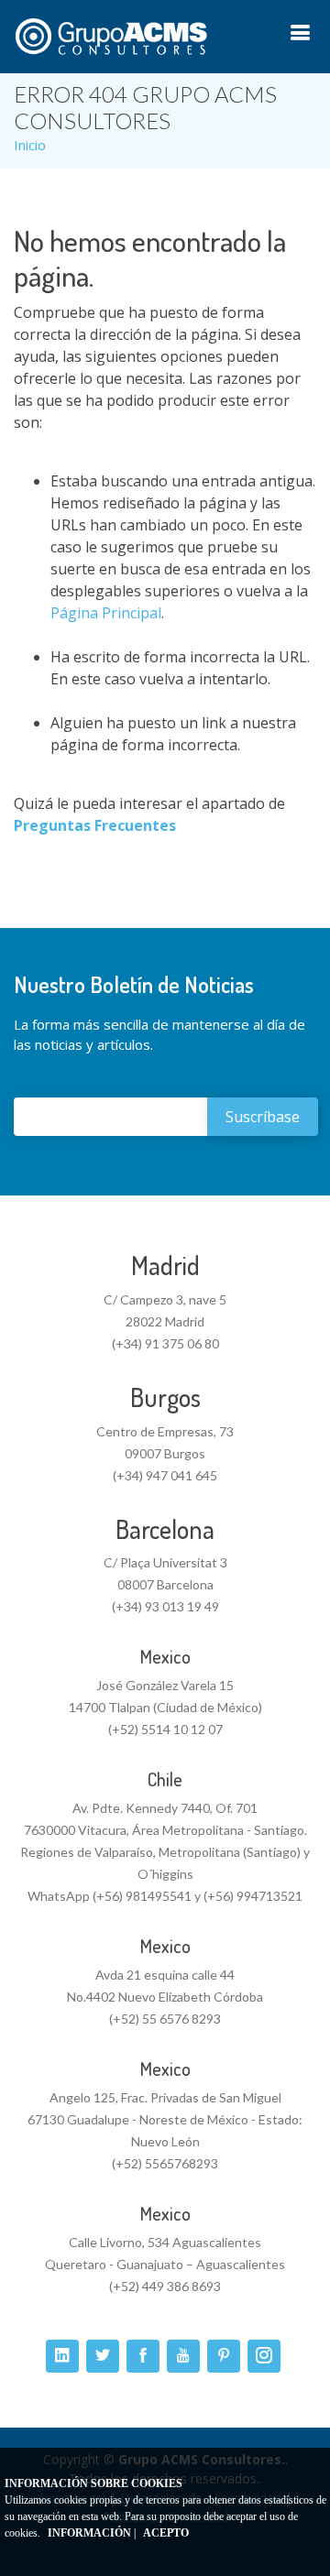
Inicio (30, 145)
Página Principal (106, 613)
